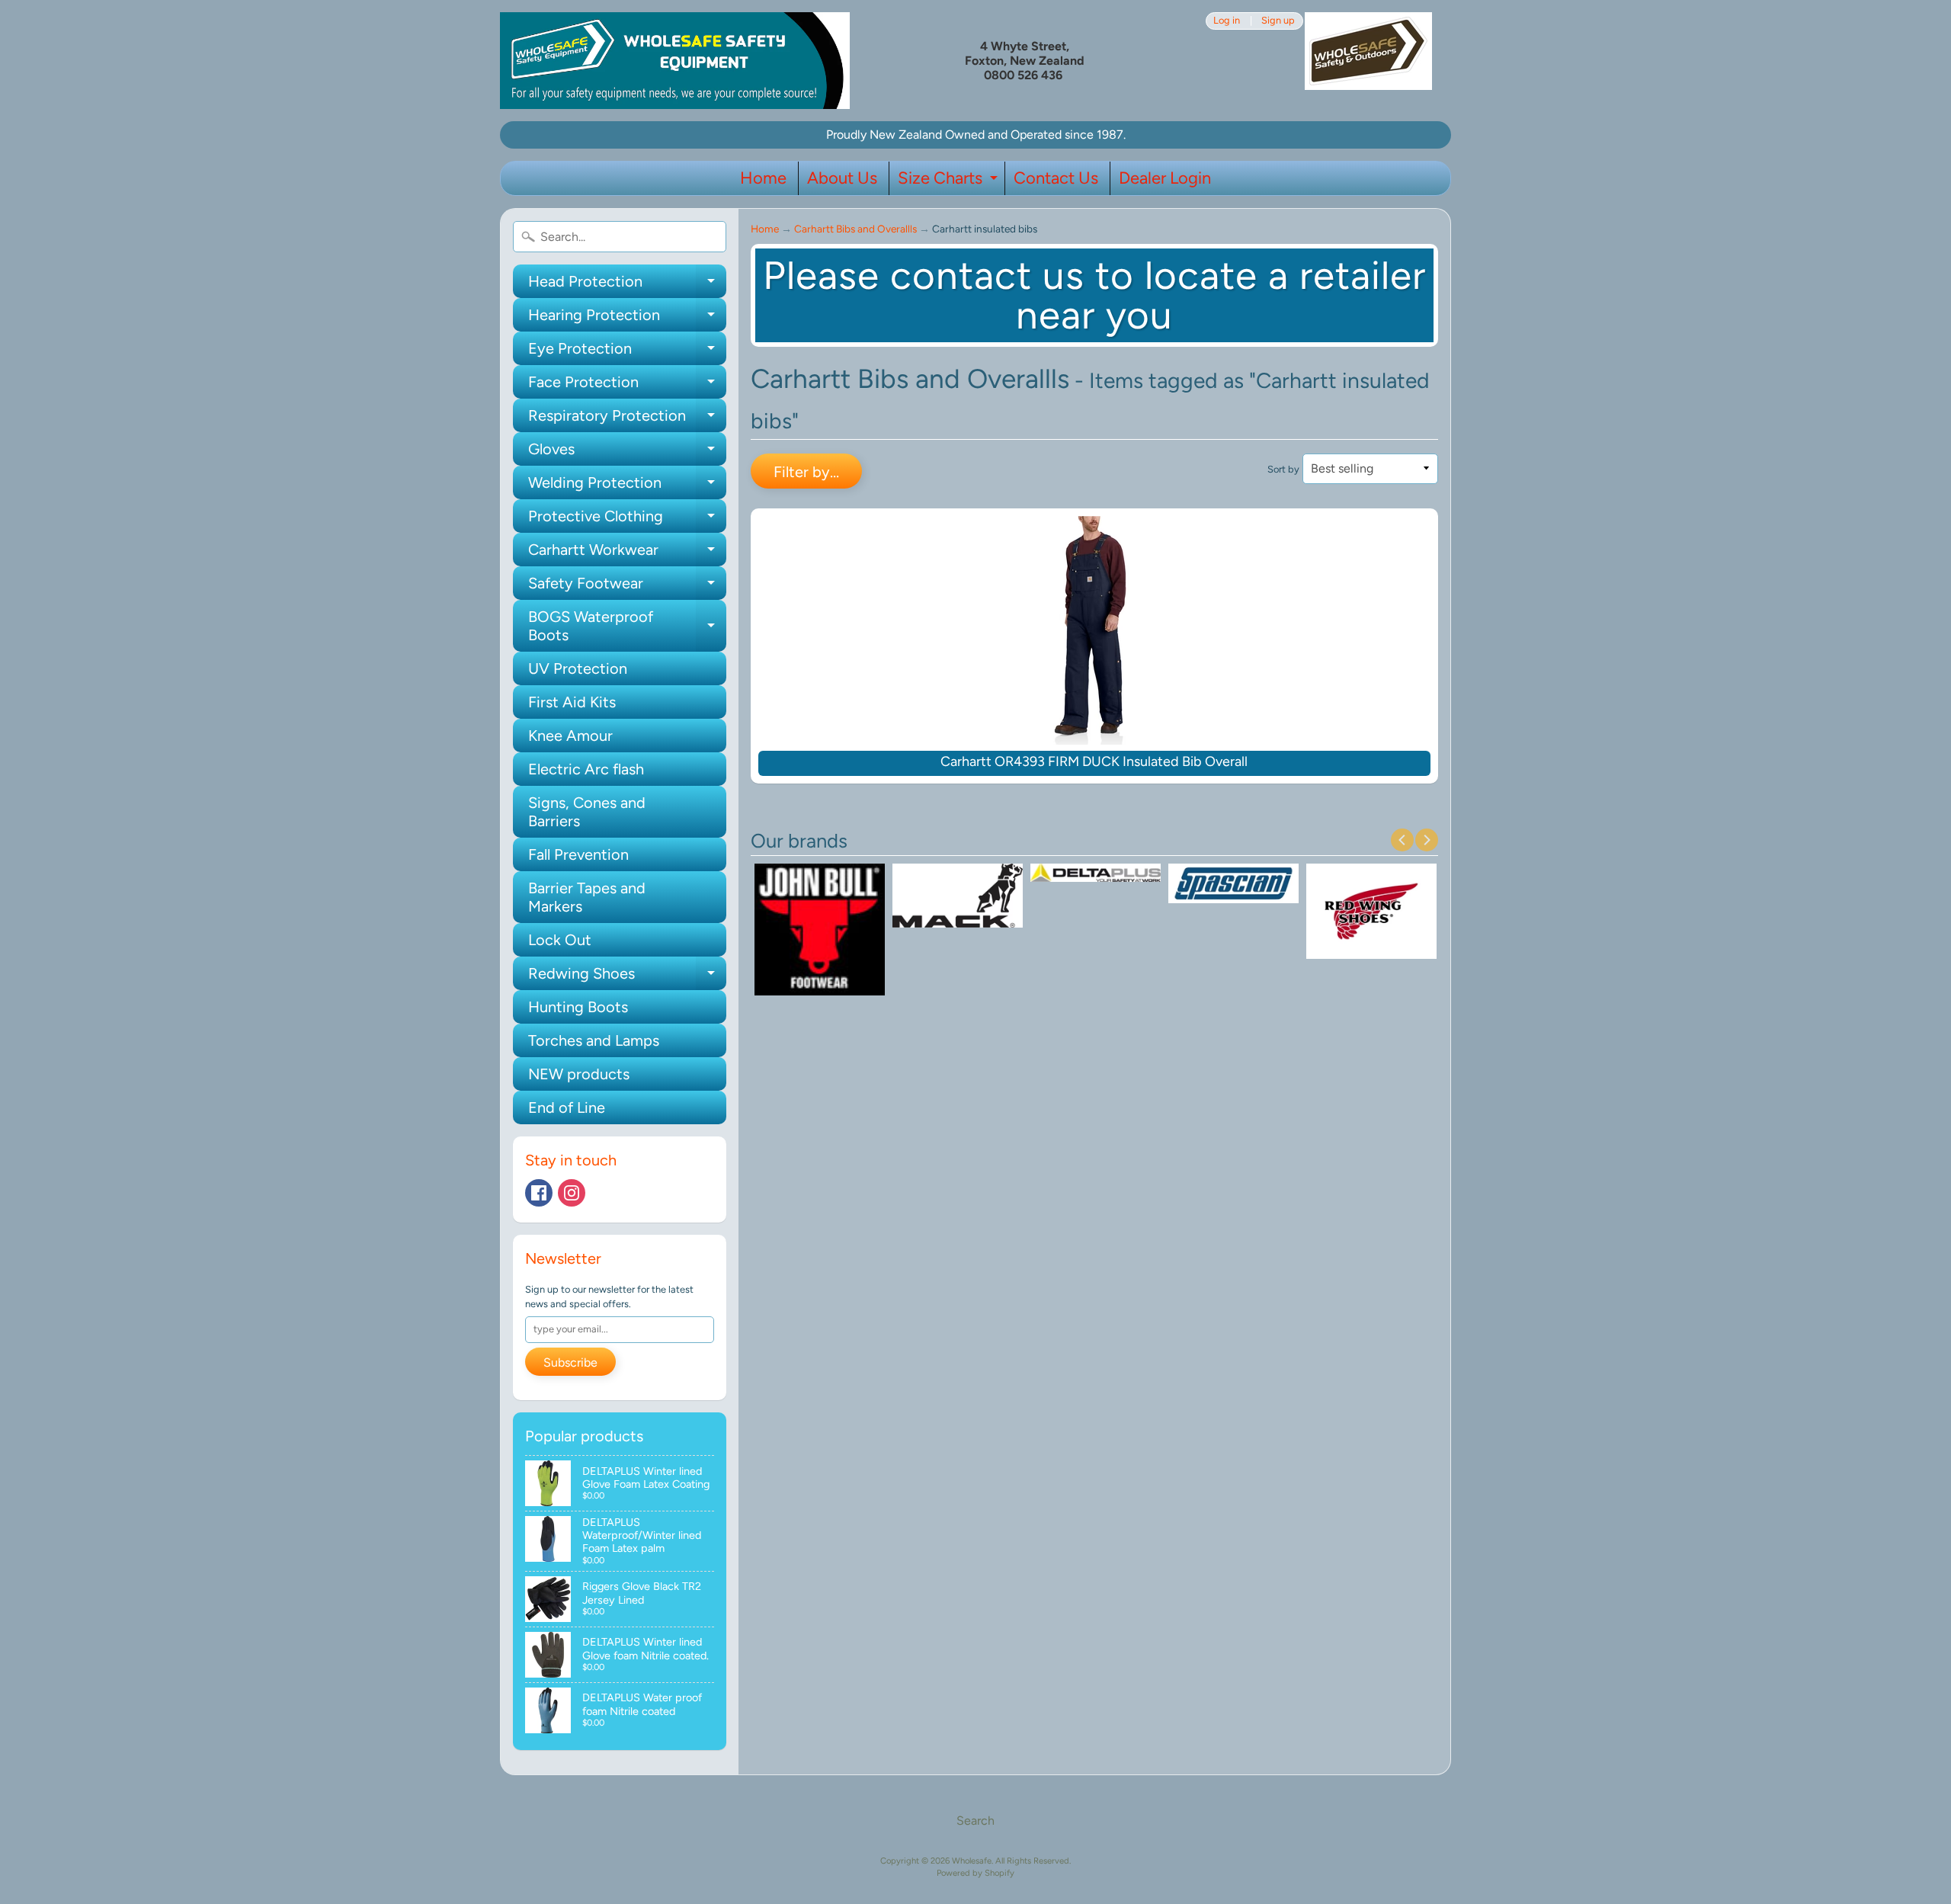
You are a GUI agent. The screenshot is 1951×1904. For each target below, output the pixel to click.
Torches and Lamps (594, 1040)
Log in (1227, 21)
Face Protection (627, 386)
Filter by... (806, 472)
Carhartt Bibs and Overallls (855, 229)
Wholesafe (972, 1861)
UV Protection (578, 668)
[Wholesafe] (675, 61)
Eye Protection (627, 352)
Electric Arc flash (586, 769)
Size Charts (950, 181)
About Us (842, 178)
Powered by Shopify (975, 1873)
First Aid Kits (572, 702)
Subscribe (570, 1362)
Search (975, 1821)
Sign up (1278, 21)
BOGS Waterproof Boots (627, 627)
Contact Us (1056, 178)
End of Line (567, 1107)
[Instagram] (572, 1193)
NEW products (579, 1074)
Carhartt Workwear (627, 553)
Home (763, 178)
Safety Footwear (627, 587)
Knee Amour (570, 736)
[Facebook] (539, 1193)
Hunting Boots (578, 1007)
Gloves (627, 453)
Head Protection (627, 285)
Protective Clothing (627, 520)
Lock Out (560, 940)
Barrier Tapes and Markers (587, 897)
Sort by (1283, 469)
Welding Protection (627, 486)
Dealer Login (1165, 178)
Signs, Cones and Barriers (587, 812)
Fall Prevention (578, 854)
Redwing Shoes (627, 977)
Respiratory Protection (627, 419)
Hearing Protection (627, 319)
